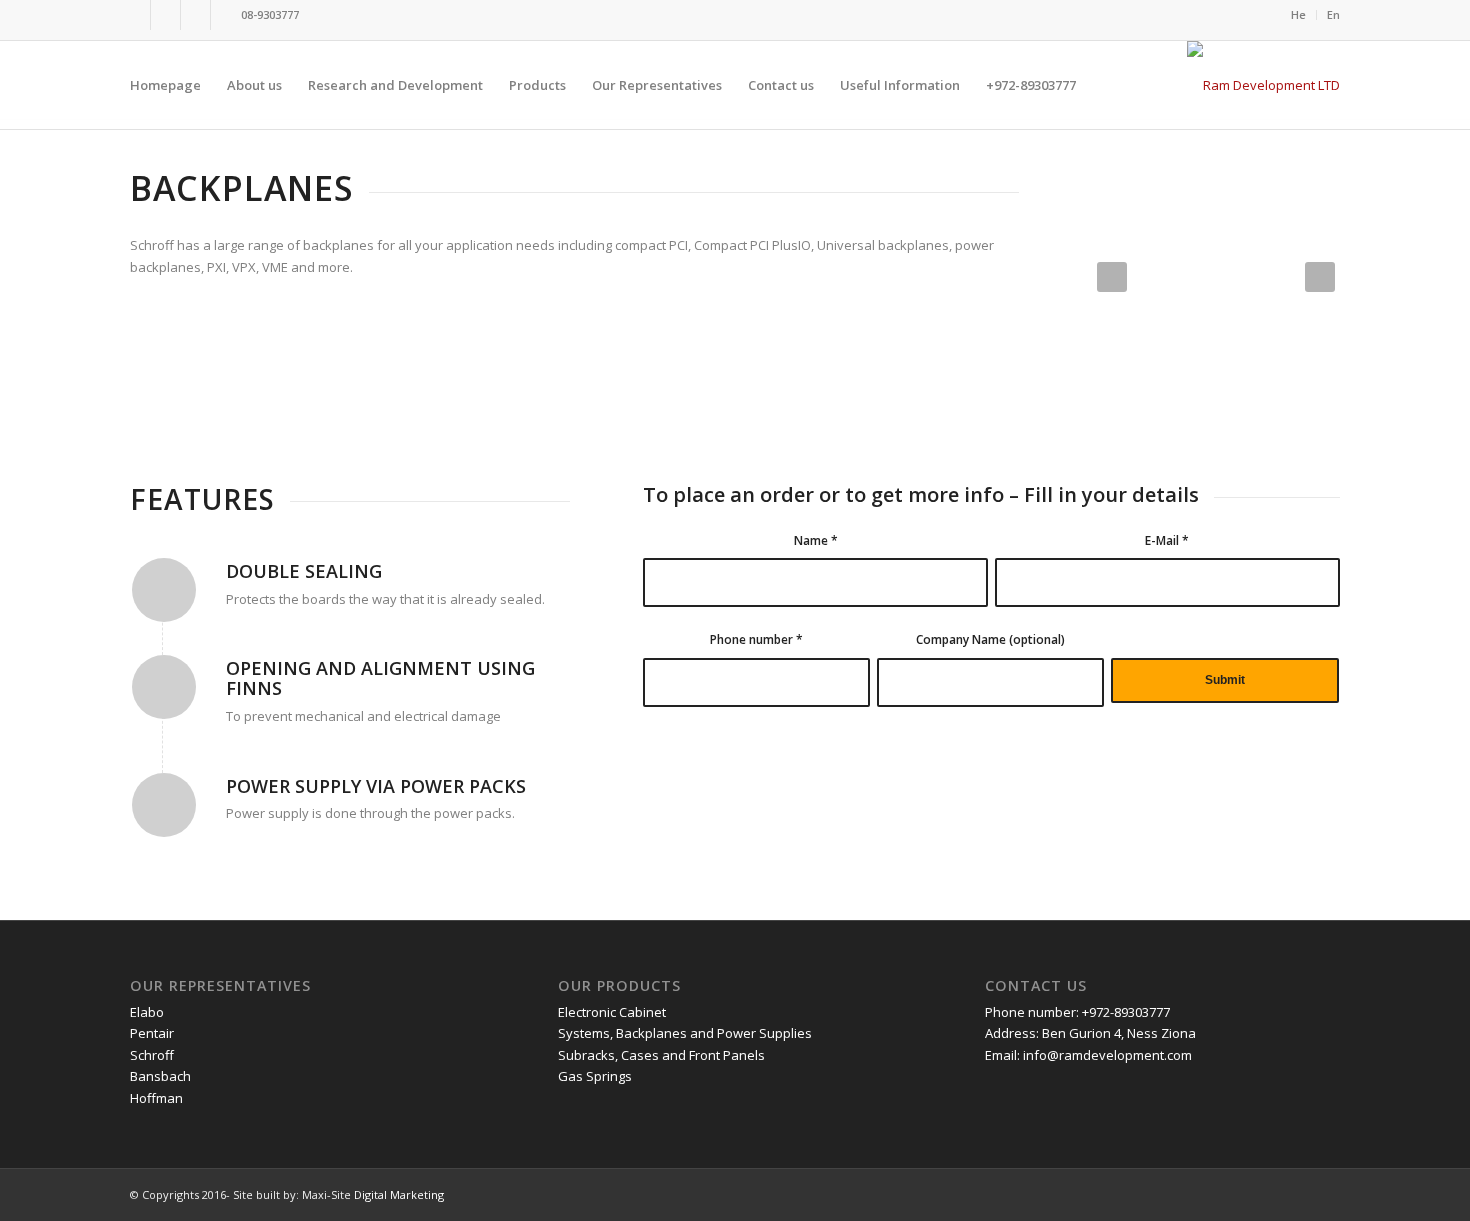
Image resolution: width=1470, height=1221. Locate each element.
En (1333, 14)
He (1298, 14)
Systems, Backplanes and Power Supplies (685, 1033)
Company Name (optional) (990, 639)
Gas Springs (595, 1076)
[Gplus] (165, 15)
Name (816, 540)
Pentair (152, 1033)
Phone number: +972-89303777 (1077, 1012)
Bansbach (160, 1076)
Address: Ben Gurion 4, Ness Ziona (1090, 1033)
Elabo (147, 1012)
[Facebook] (135, 15)
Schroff (152, 1055)
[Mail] (226, 15)
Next (1320, 277)
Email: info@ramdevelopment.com (1088, 1055)
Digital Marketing (399, 1194)
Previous (1112, 277)
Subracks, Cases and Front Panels (661, 1055)
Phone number (756, 639)
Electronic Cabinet (612, 1012)
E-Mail (1167, 540)
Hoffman (156, 1098)
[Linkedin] (195, 15)
